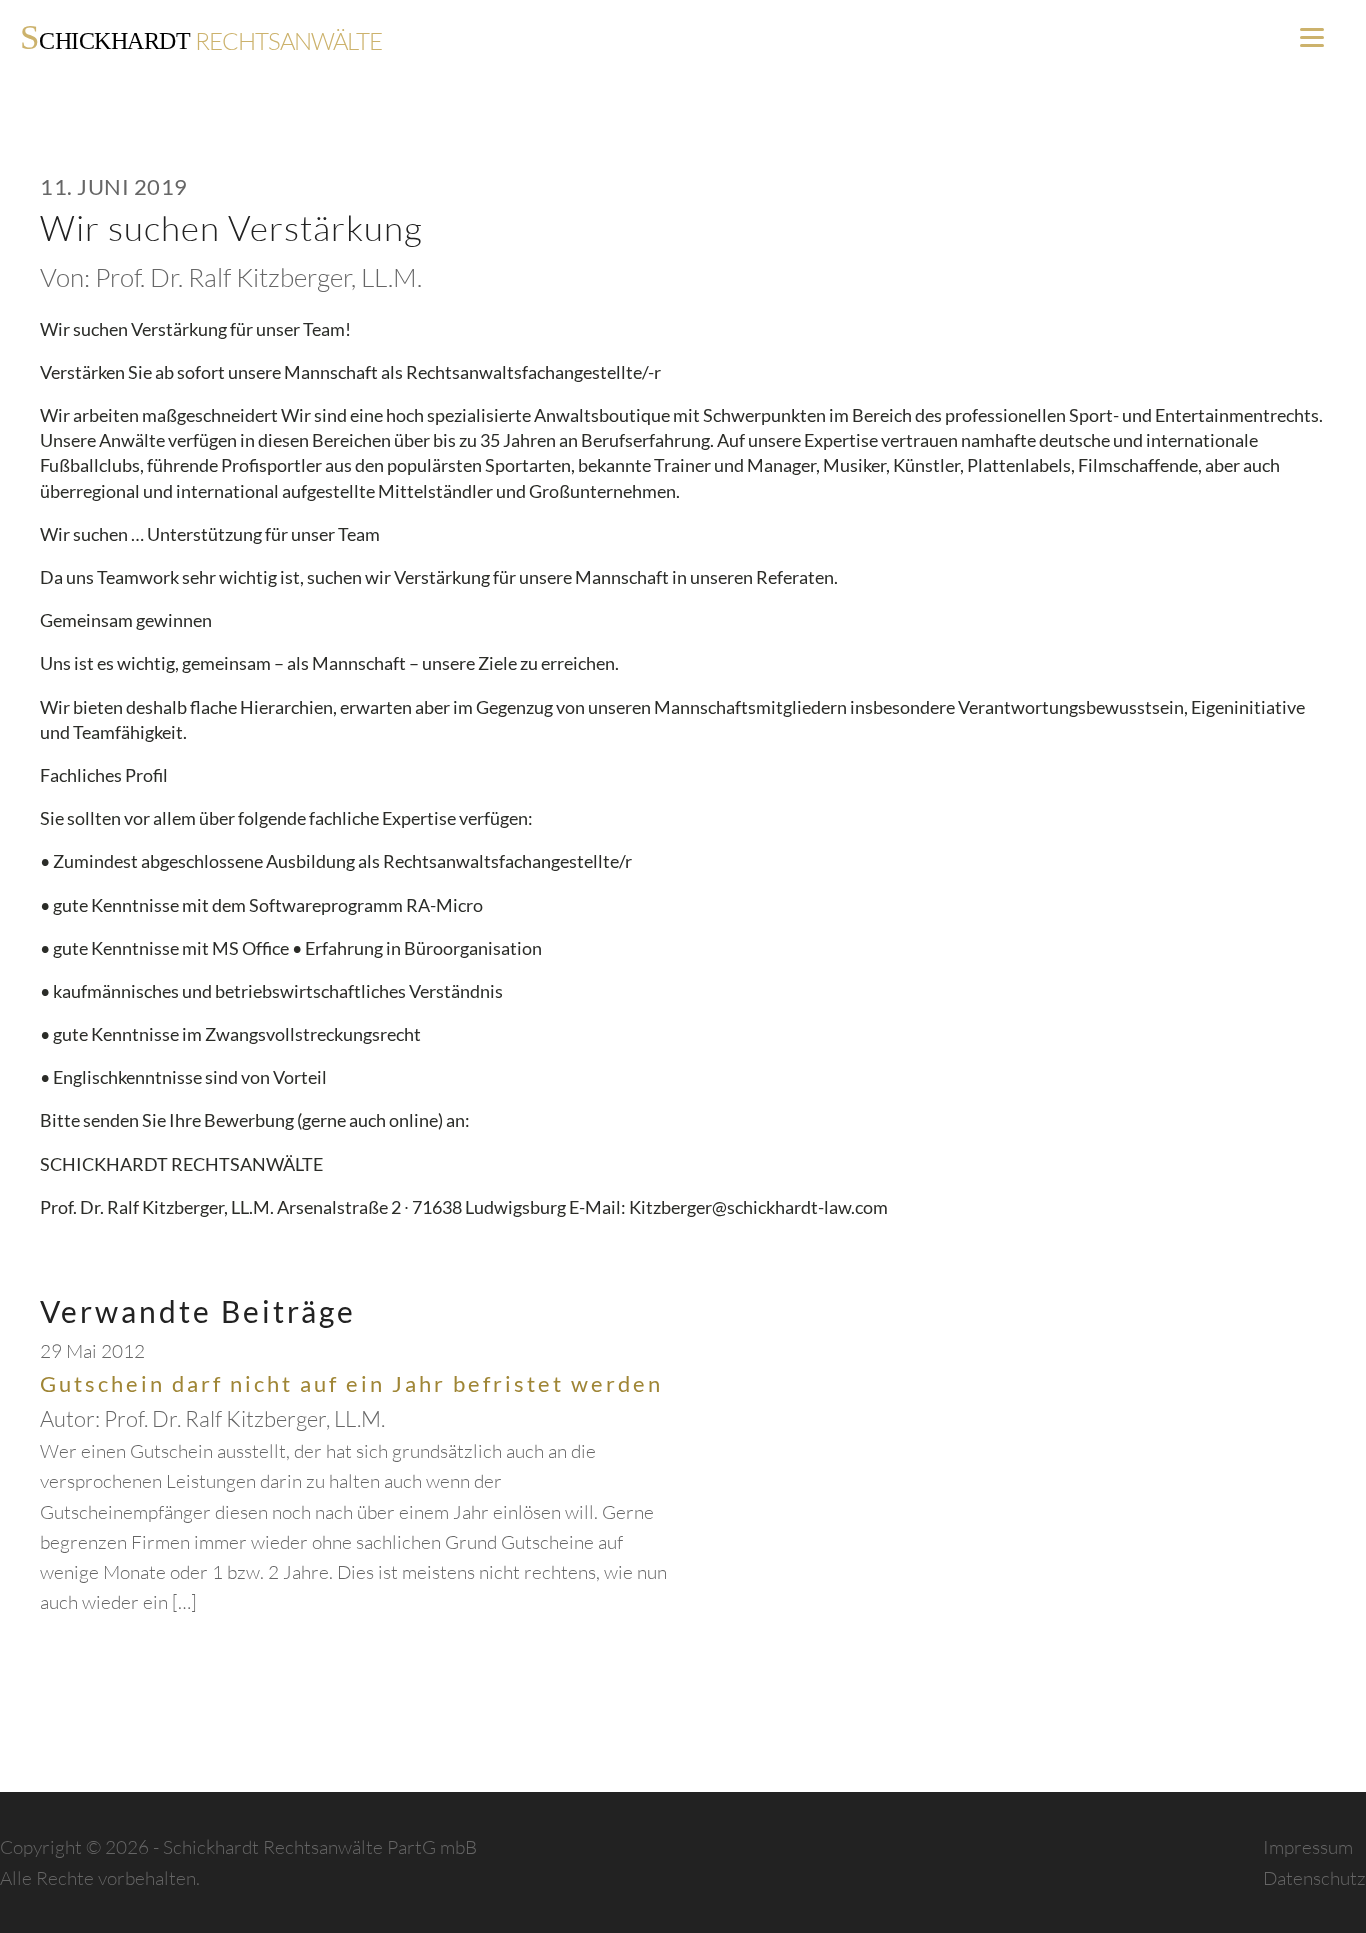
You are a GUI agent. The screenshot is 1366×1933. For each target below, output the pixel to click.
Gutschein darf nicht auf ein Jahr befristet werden (351, 1383)
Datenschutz (1314, 1878)
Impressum (1308, 1847)
